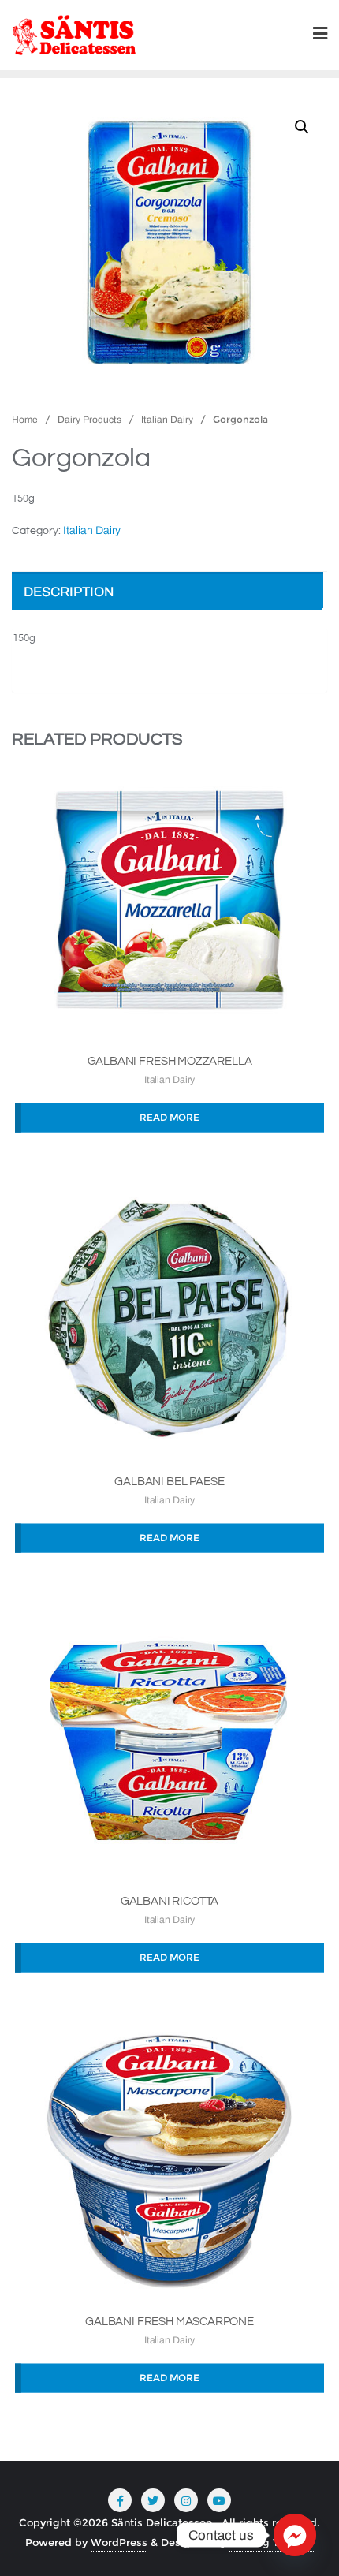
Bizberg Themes (272, 2542)
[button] (302, 127)
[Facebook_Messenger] (295, 2535)
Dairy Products (89, 420)
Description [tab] (69, 592)
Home (25, 420)
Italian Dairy (167, 420)
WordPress (119, 2542)
